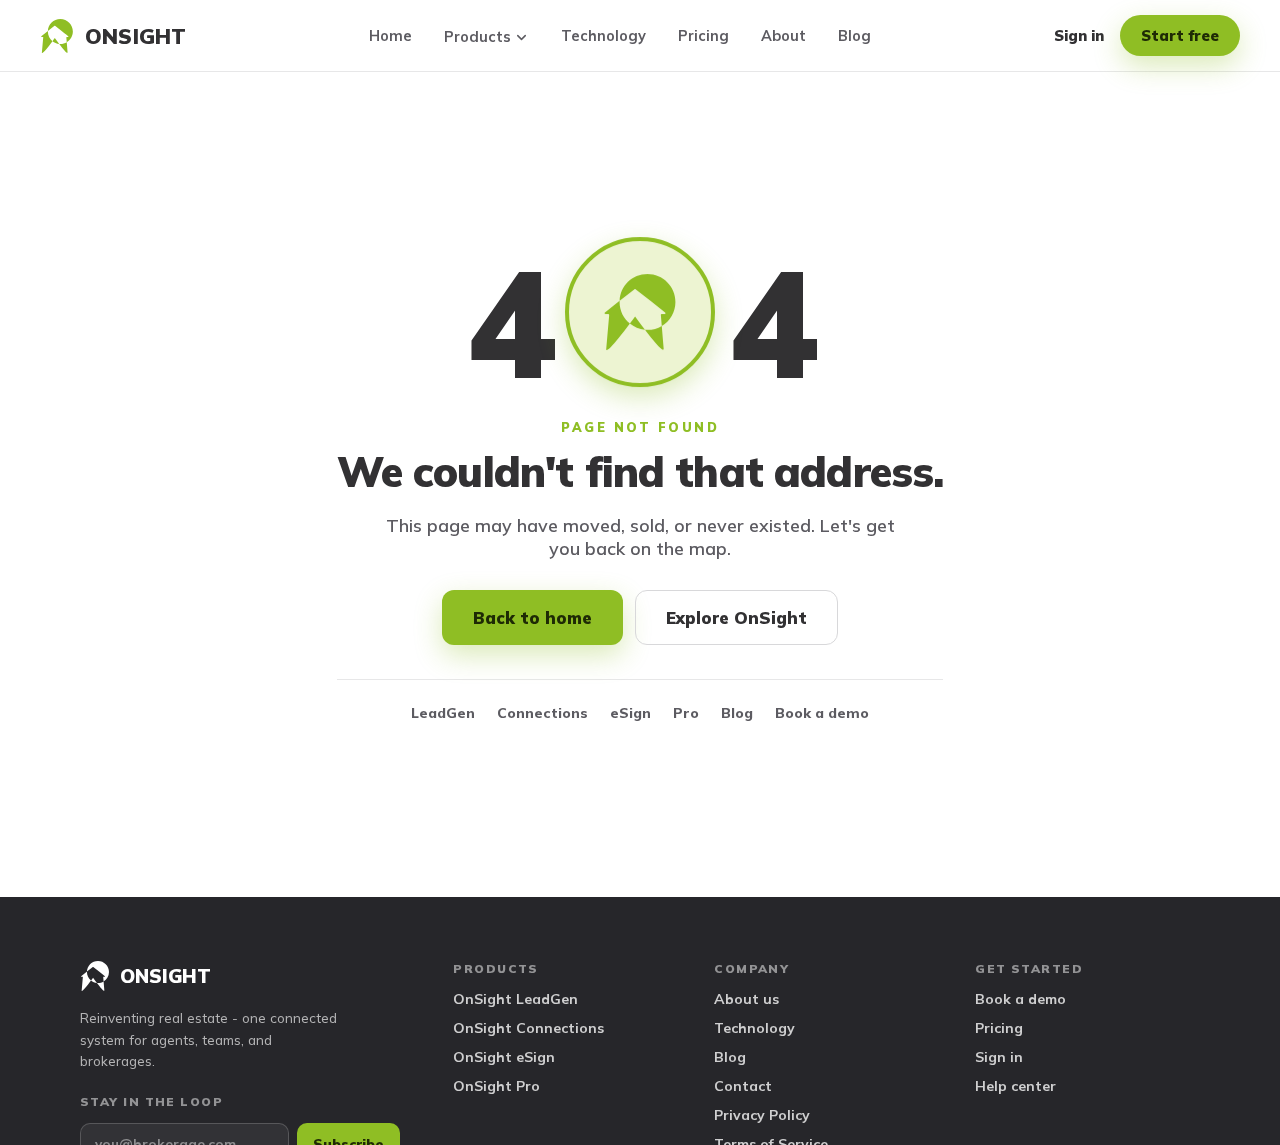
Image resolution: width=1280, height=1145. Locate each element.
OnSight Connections (528, 1028)
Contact (743, 1086)
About (783, 35)
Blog (854, 35)
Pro (686, 713)
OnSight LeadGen (515, 999)
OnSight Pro (496, 1086)
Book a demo (822, 713)
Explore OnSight (736, 617)
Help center (1015, 1086)
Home (390, 35)
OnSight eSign (504, 1057)
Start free (1180, 35)
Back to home (532, 617)
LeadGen (443, 713)
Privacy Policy (762, 1115)
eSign (630, 713)
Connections (542, 713)
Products (477, 36)
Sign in (1079, 35)
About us (746, 999)
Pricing (703, 35)
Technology (603, 35)
